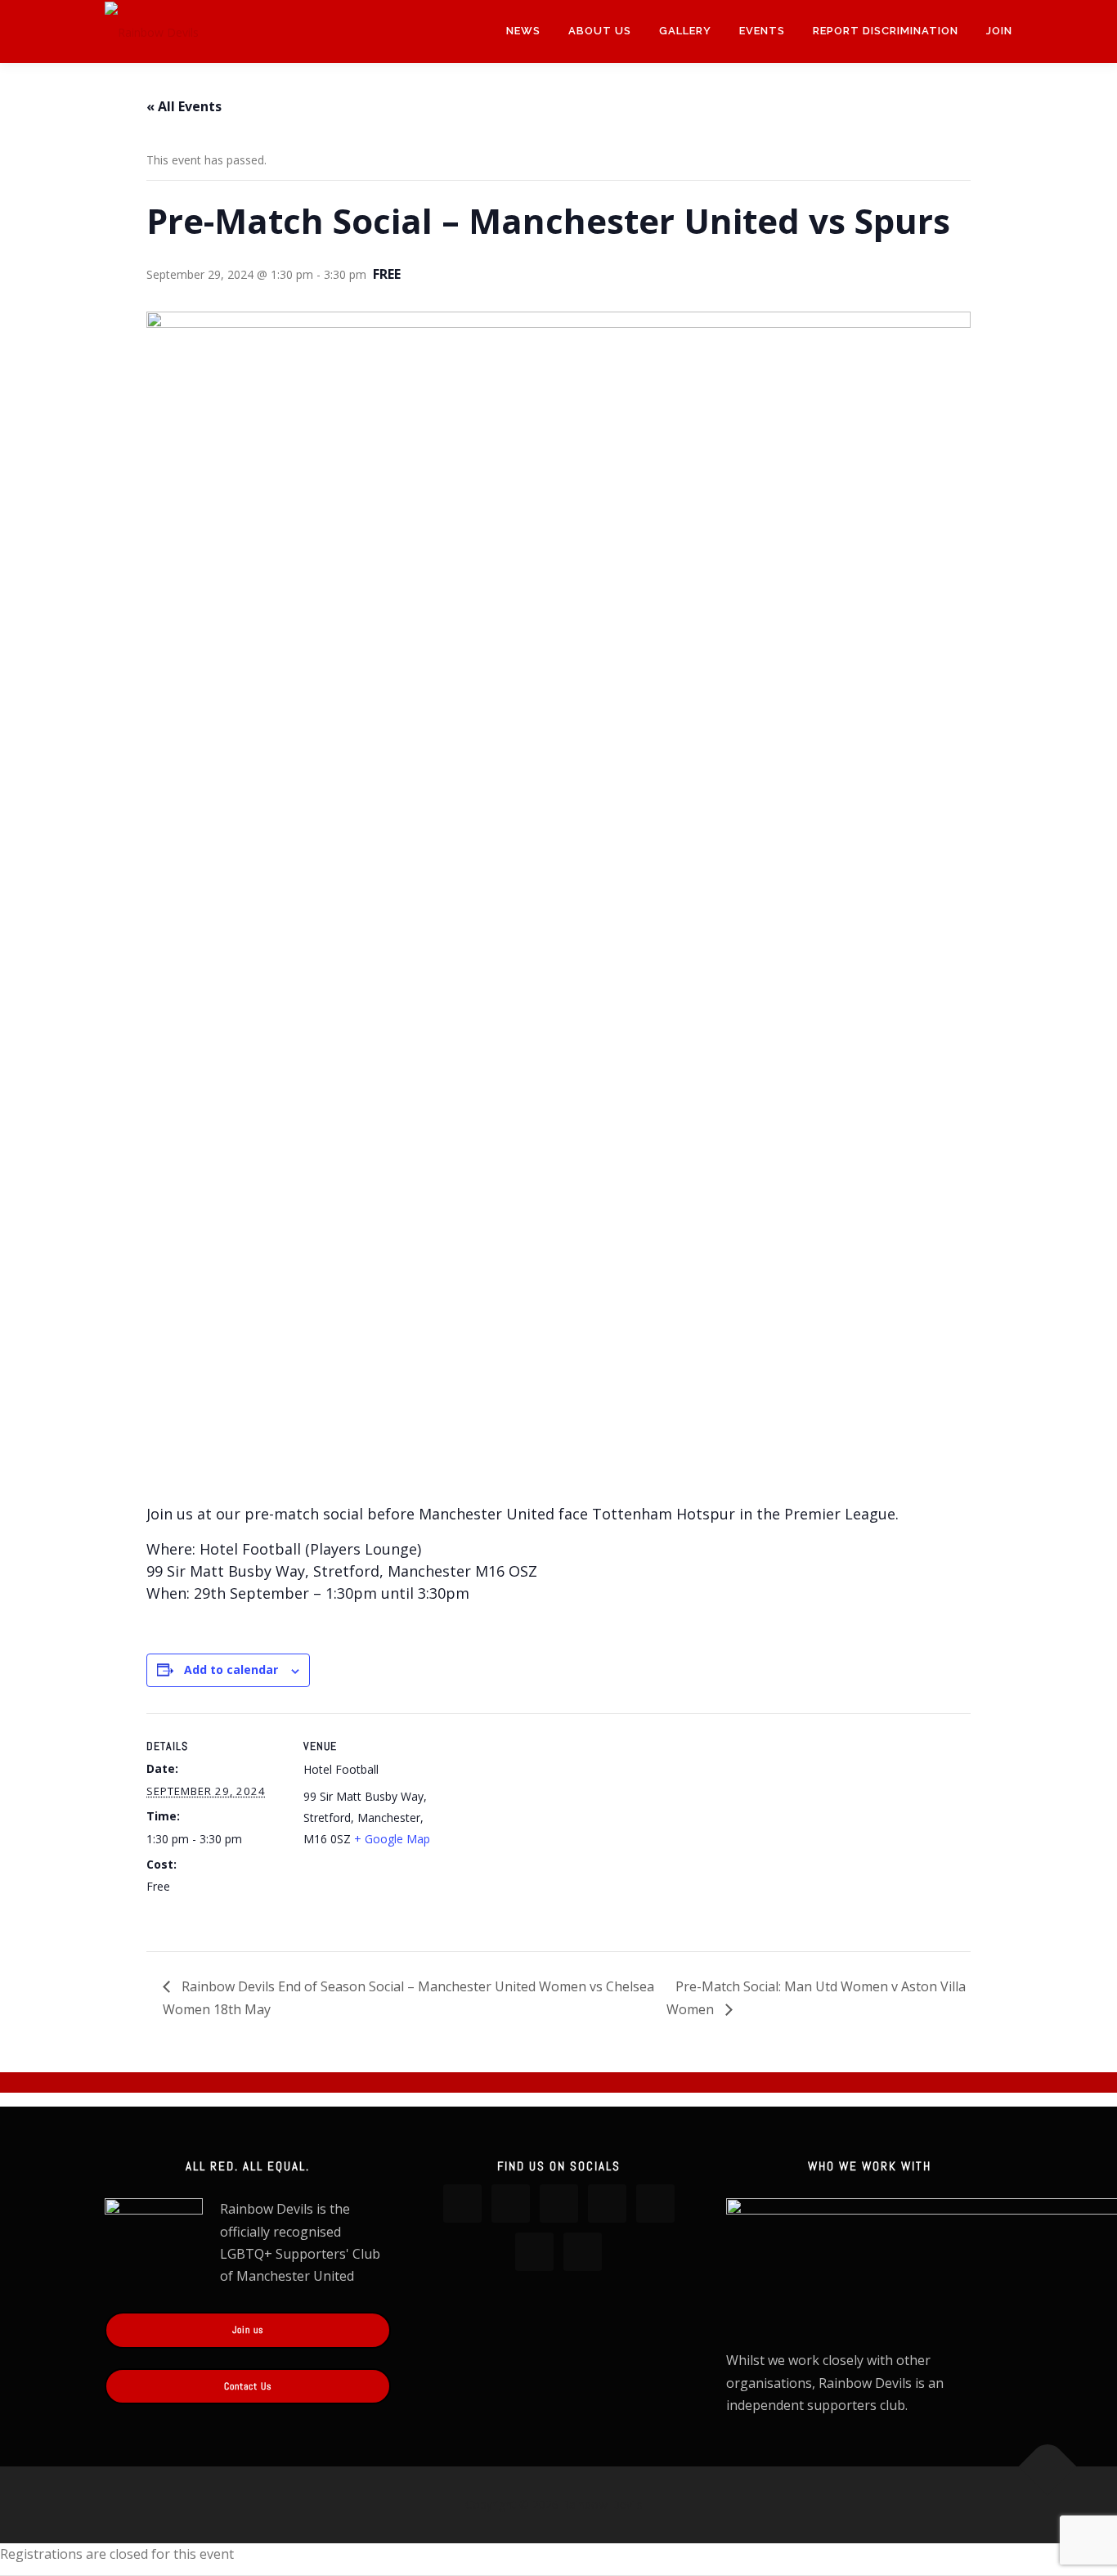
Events (762, 31)
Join (999, 31)
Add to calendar (231, 1669)
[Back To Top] (1048, 2467)
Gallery (685, 31)
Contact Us (248, 2386)
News (523, 31)
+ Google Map (392, 1839)
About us (600, 31)
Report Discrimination (886, 31)
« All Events (184, 106)
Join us (248, 2330)
